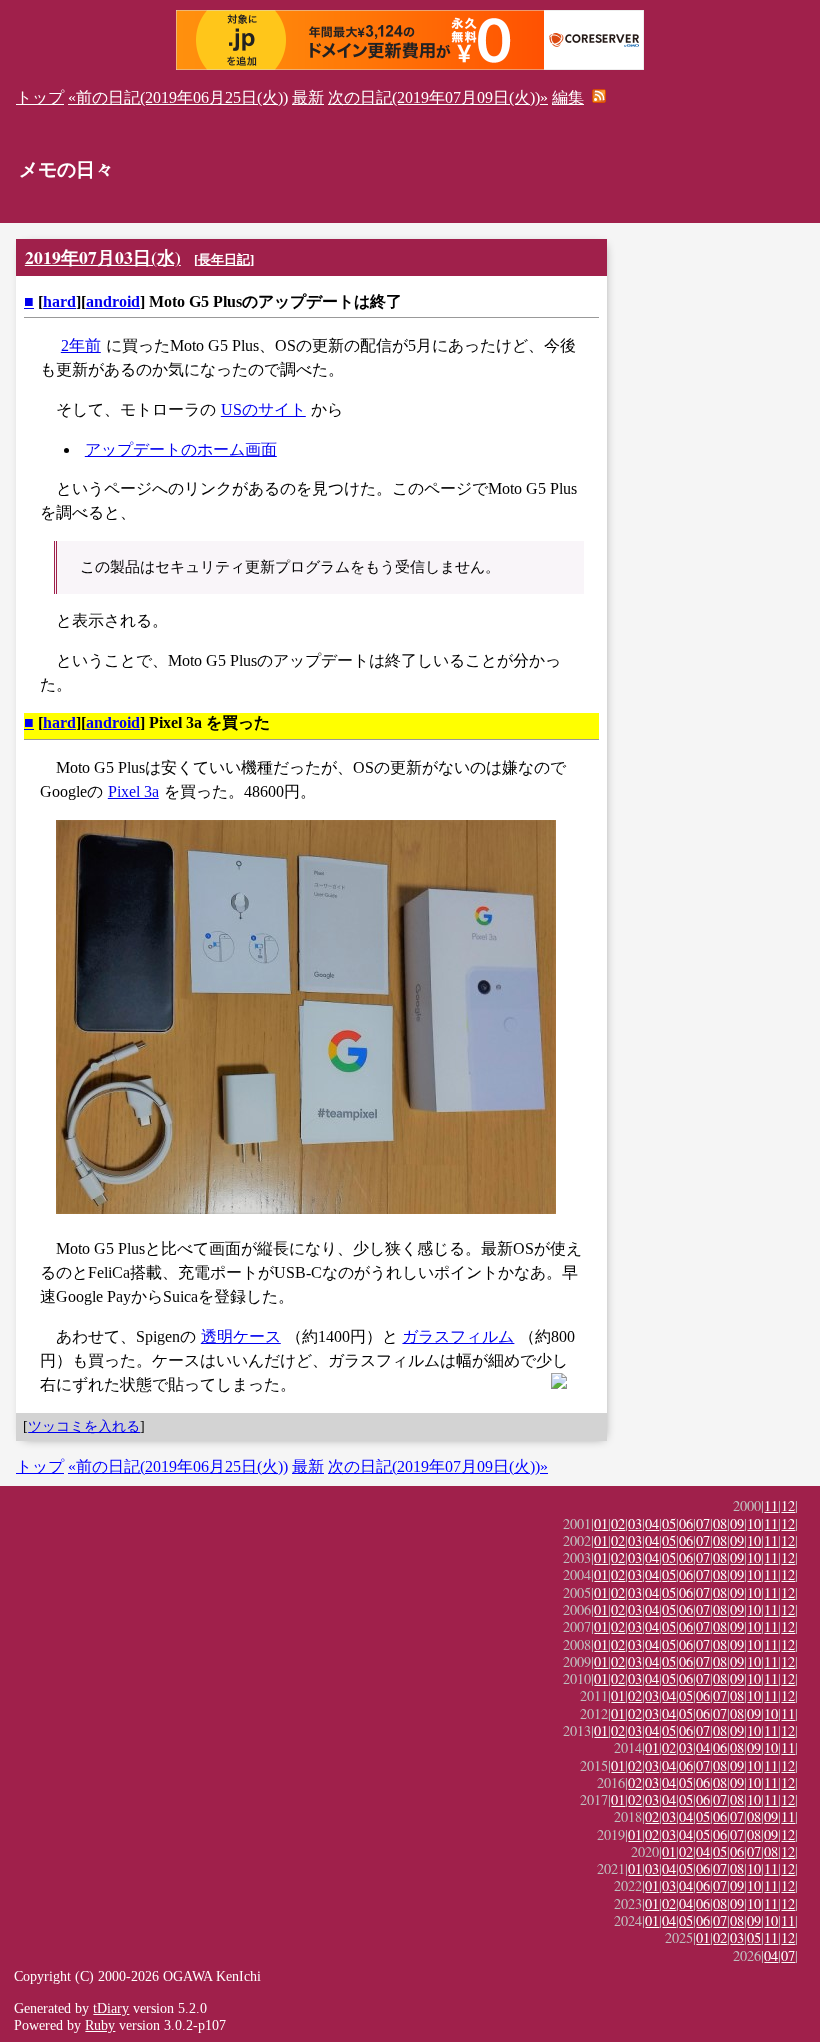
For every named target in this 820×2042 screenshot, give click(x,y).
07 (703, 1523)
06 (686, 1523)
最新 (308, 97)
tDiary (111, 2008)
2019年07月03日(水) (103, 257)
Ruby (100, 2025)
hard (59, 301)
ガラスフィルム (458, 1336)
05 (669, 1523)
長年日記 (224, 259)
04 (652, 1523)
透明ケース (241, 1336)
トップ (40, 97)
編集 (568, 97)
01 (601, 1523)
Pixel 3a (133, 791)
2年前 (81, 345)
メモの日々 (66, 169)
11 (771, 1505)
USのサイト (263, 409)
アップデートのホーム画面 (181, 449)
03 (635, 1523)
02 (618, 1523)
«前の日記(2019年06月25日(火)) (178, 97)
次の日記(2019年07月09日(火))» (438, 97)
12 (788, 1505)
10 (754, 1523)
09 (737, 1523)
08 (720, 1523)
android (113, 301)
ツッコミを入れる (84, 1426)
